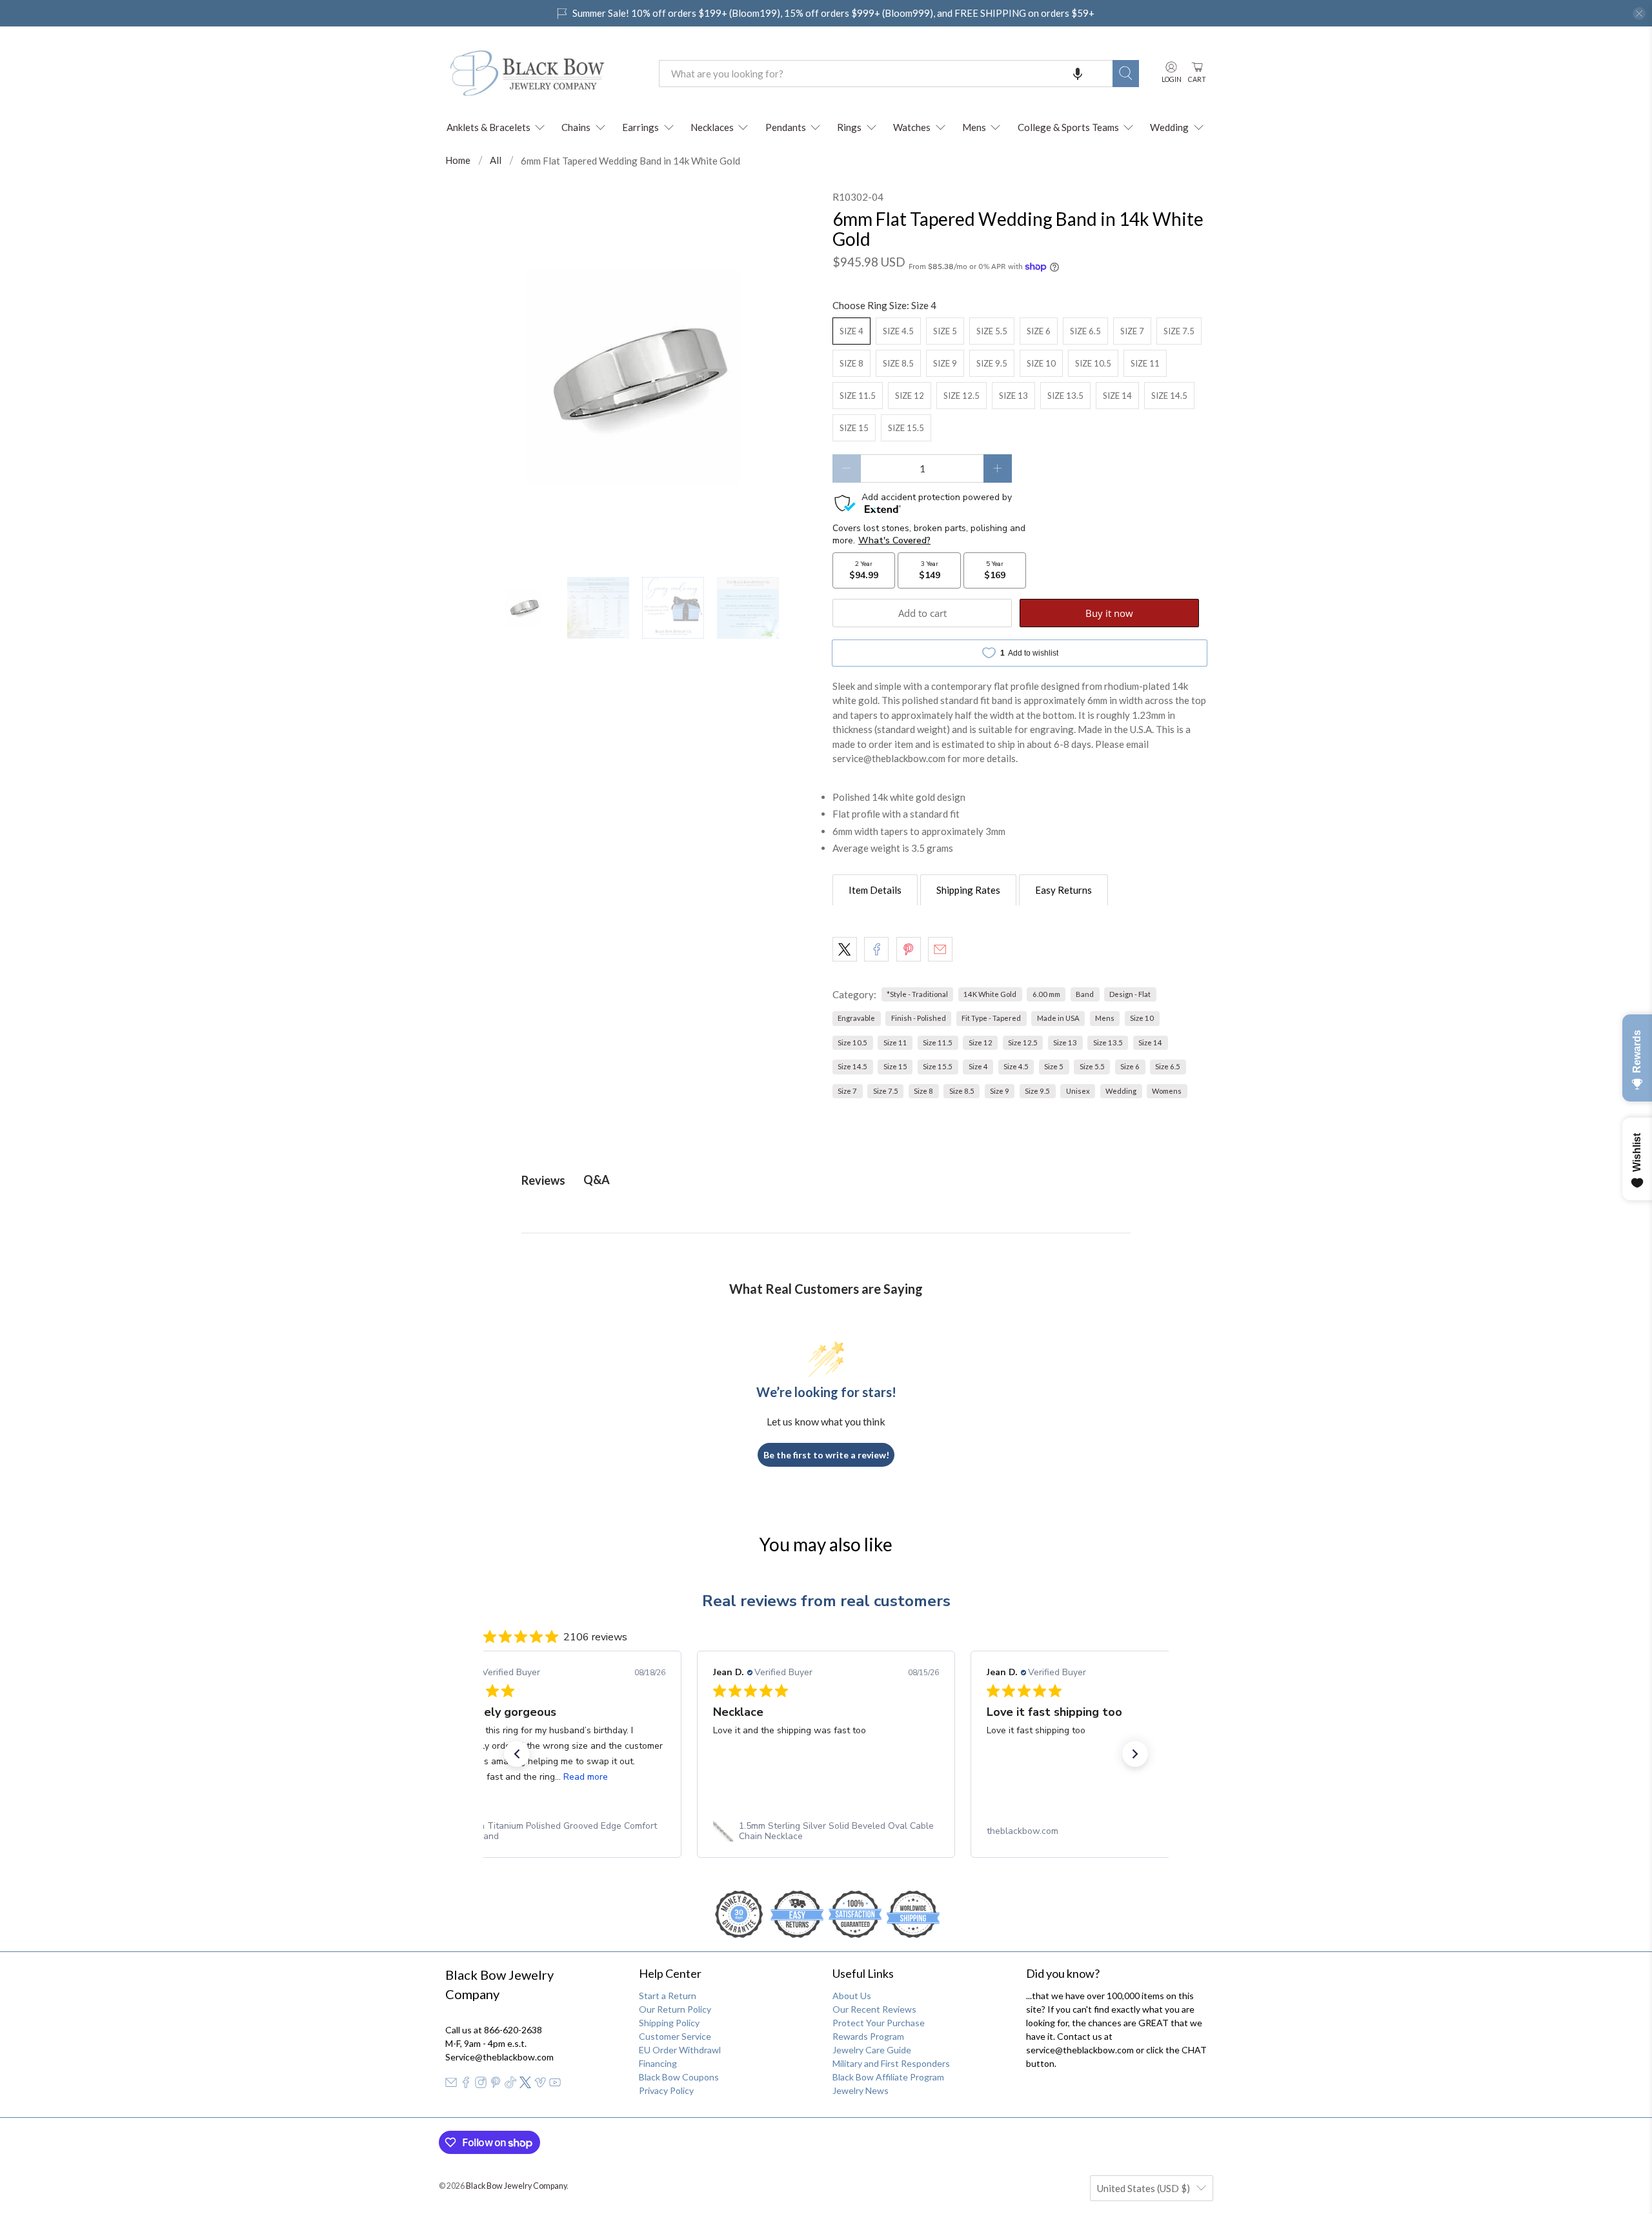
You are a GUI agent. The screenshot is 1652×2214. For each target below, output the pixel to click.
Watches (912, 127)
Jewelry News (861, 2090)
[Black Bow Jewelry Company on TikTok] (510, 2085)
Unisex (1078, 1091)
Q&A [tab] (597, 1180)
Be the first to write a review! (826, 1455)
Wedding (1169, 127)
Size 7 (1132, 331)
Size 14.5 (1169, 396)
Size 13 (1013, 396)
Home (458, 160)
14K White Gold (990, 994)
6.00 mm (1046, 994)
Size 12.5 (962, 396)
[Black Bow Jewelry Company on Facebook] (466, 2085)
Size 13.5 (1065, 396)
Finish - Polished (919, 1018)
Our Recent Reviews (874, 2009)
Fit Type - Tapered (991, 1018)
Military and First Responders (891, 2063)
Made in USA (1058, 1018)
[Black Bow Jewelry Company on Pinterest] (496, 2085)
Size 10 (1041, 363)
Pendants (786, 127)
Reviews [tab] (543, 1180)
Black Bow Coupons (679, 2077)
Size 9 (945, 363)
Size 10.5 (1093, 363)
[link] (552, 1831)
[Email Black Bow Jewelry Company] (451, 2085)
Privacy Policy (666, 2090)
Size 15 (854, 428)
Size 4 (851, 331)
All (496, 160)
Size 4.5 (898, 331)
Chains (576, 127)
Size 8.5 (898, 363)
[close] (1639, 14)
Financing (658, 2063)
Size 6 (1039, 331)
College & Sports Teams (1068, 127)
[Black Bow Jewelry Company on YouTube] (555, 2085)
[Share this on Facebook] (876, 949)
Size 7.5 (1179, 331)
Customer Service (675, 2036)
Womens (1167, 1091)
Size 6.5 (1085, 331)
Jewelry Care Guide (872, 2050)
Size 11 (1145, 363)
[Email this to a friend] (940, 949)
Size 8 (851, 363)
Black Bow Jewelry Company (516, 2186)
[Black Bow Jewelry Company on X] (525, 2085)
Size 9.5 (992, 363)
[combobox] (886, 74)
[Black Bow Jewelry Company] (543, 74)
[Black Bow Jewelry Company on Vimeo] (540, 2085)
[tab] (875, 890)
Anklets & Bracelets (489, 127)
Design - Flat (1130, 994)
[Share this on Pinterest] (909, 949)
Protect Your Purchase (879, 2023)
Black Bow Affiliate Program (888, 2077)
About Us (852, 1996)
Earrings (640, 127)
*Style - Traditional (917, 994)
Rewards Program (868, 2036)
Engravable (856, 1018)
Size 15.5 (906, 428)
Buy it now (1109, 613)
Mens (974, 127)
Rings (849, 127)
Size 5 (945, 331)
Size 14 (1117, 396)
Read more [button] (586, 1777)
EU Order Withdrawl (680, 2050)
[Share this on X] (845, 949)
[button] (1078, 74)
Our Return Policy (675, 2009)
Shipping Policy (669, 2023)
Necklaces (712, 127)
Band (1085, 994)
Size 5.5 (992, 331)
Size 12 (910, 396)
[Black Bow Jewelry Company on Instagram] (481, 2085)
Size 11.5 (858, 396)
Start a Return (668, 1996)
